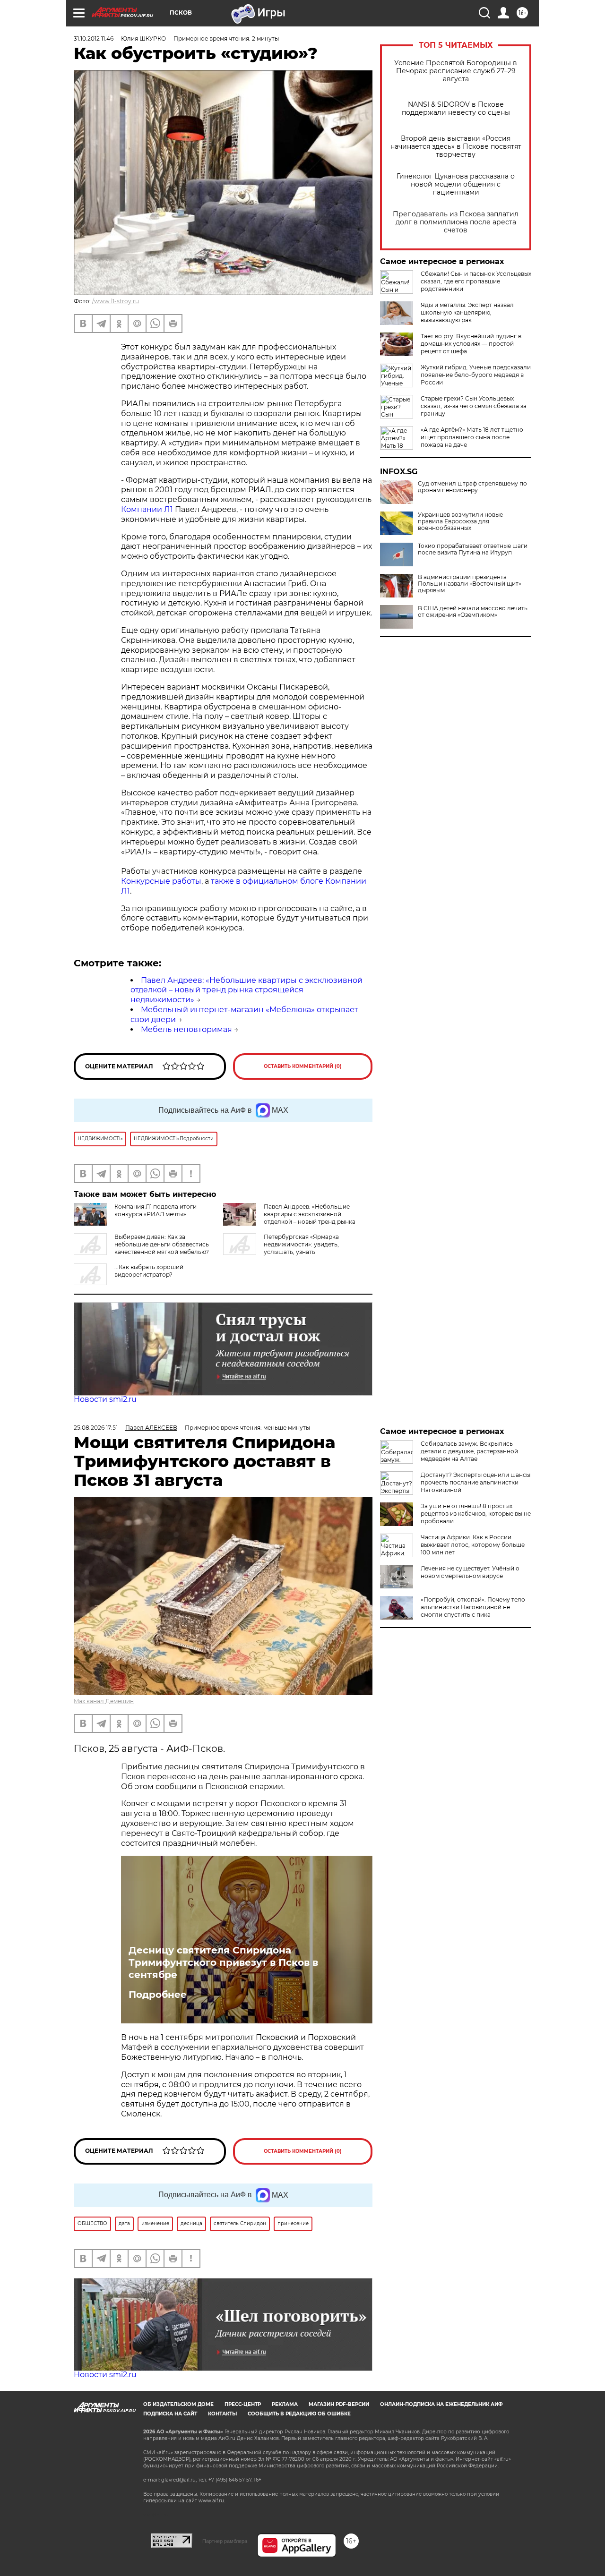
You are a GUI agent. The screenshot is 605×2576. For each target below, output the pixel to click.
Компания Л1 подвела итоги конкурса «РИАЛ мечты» (156, 1210)
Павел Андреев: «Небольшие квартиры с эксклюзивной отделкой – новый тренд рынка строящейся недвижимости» (246, 990)
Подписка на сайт (170, 2414)
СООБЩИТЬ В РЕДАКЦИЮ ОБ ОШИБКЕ (299, 2414)
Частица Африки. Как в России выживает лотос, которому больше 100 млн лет (473, 1545)
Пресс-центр (243, 2404)
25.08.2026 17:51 (96, 1428)
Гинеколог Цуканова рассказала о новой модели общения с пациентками (456, 184)
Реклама (285, 2404)
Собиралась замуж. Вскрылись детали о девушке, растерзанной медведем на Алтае (469, 1451)
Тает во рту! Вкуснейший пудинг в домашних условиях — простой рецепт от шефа (471, 344)
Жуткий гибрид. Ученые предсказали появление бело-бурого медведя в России (476, 375)
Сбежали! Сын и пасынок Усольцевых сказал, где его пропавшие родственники (476, 281)
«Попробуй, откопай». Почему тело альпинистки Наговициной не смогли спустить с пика (473, 1607)
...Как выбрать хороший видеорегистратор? (149, 1271)
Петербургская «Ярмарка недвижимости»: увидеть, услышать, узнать (301, 1244)
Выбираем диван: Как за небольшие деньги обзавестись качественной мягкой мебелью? (162, 1244)
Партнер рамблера (225, 2541)
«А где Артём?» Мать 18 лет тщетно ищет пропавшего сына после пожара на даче (472, 437)
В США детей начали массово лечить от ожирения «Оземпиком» (473, 612)
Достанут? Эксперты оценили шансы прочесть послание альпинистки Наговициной (475, 1482)
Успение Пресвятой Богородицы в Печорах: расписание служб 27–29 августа (456, 71)
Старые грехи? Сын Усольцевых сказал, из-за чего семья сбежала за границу (474, 406)
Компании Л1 (147, 509)
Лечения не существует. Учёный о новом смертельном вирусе (470, 1572)
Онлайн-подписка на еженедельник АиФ (441, 2404)
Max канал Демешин (104, 1701)
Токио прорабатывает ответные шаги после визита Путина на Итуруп (473, 549)
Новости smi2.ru (105, 1399)
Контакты (222, 2414)
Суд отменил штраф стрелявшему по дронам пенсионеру (472, 487)
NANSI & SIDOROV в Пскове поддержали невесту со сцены (456, 109)
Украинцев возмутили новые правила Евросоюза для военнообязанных (460, 521)
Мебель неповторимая (186, 1029)
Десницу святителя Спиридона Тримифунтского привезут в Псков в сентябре (223, 1962)
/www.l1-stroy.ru (116, 301)
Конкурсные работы (161, 881)
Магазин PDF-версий (339, 2404)
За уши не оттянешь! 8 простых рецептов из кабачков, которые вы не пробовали (476, 1514)
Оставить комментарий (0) (303, 1066)
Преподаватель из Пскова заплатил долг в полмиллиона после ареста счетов (456, 222)
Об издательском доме (178, 2404)
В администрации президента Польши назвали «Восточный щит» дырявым (470, 584)
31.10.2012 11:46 (94, 38)
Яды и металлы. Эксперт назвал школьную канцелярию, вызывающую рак (467, 312)
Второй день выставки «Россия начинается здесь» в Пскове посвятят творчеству (456, 147)
